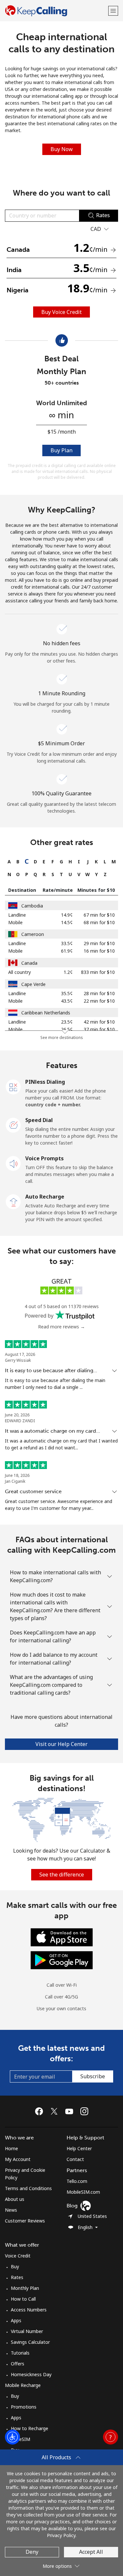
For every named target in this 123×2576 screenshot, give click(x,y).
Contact (75, 2159)
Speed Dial (39, 1120)
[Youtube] (71, 2111)
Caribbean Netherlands (46, 1013)
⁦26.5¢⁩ (67, 1029)
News (11, 2210)
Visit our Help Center (61, 1744)
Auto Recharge (45, 1197)
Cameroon (33, 934)
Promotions (24, 2407)
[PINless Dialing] (13, 1086)
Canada (29, 963)
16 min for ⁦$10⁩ (99, 951)
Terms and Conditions (28, 2188)
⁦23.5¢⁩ (67, 1022)
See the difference (62, 1875)
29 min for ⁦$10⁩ (99, 943)
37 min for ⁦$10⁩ (99, 1029)
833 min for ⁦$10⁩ (98, 972)
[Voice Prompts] (13, 1163)
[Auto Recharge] (13, 1201)
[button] (113, 11)
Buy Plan (61, 450)
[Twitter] (56, 2111)
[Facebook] (41, 2111)
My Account (18, 2159)
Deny (32, 2552)
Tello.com (77, 2181)
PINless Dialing (45, 1082)
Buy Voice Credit (61, 312)
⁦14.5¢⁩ (67, 922)
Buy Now (62, 149)
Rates (17, 2277)
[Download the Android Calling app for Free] (62, 1960)
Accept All (91, 2552)
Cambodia (32, 906)
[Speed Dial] (13, 1125)
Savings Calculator (30, 2342)
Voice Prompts (44, 1158)
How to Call (23, 2299)
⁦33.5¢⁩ (67, 943)
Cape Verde (33, 984)
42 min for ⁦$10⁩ (99, 1022)
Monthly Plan (25, 2288)
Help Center (79, 2148)
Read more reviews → (61, 1327)
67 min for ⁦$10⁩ (99, 915)
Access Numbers (29, 2310)
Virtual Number (27, 2331)
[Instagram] (84, 2111)
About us (15, 2199)
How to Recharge (30, 2428)
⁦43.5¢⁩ (67, 1001)
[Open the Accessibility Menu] (12, 2437)
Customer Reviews (25, 2221)
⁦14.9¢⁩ (67, 915)
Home (11, 2148)
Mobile (15, 922)
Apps (16, 2320)
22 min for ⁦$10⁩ (99, 1001)
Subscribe (93, 2076)
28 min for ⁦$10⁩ (99, 993)
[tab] (9, 862)
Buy (15, 2266)
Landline (17, 915)
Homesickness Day (31, 2374)
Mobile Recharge (23, 2385)
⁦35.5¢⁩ (67, 993)
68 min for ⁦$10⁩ (99, 922)
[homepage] (56, 11)
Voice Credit (18, 2256)
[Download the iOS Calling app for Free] (62, 1937)
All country (20, 972)
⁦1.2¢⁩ (68, 972)
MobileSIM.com (83, 2192)
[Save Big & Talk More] (61, 1819)
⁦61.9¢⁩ (67, 951)
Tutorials (20, 2353)
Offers (18, 2364)
